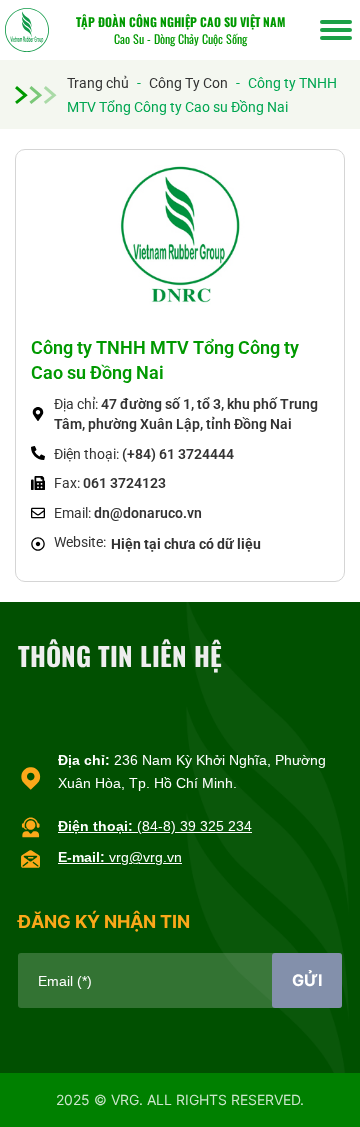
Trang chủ (98, 83)
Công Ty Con (188, 83)
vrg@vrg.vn (120, 857)
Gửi (307, 980)
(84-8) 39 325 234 (155, 826)
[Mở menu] (336, 30)
